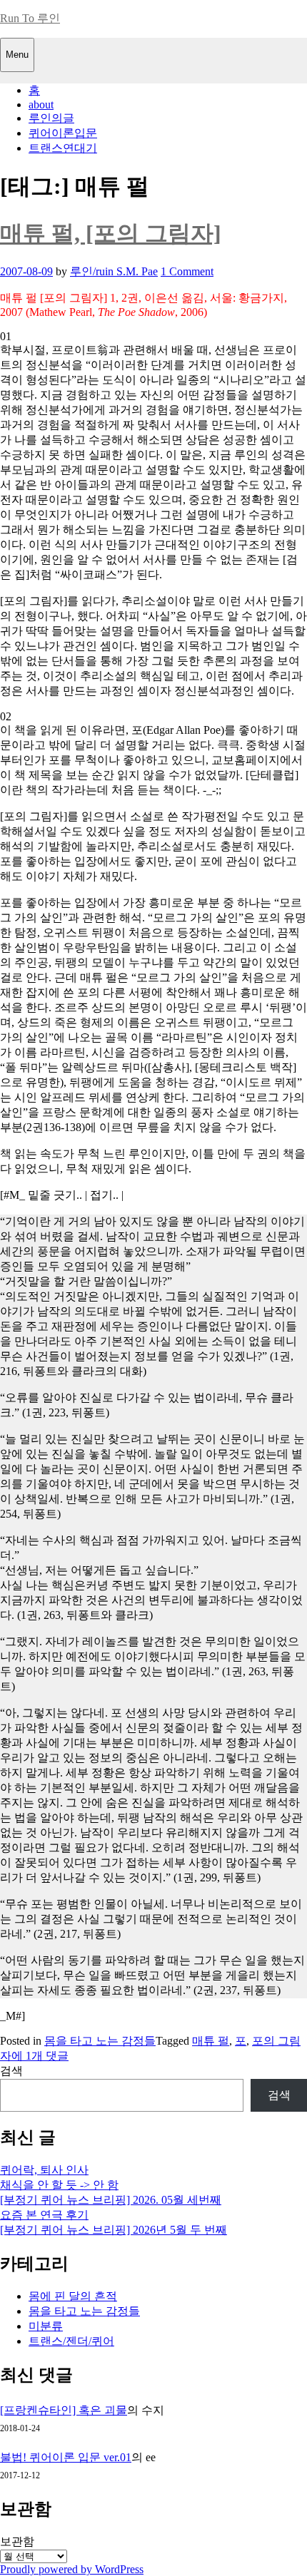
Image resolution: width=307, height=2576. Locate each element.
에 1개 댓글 (40, 2056)
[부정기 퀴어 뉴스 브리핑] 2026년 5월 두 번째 (114, 2230)
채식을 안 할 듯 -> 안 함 (59, 2185)
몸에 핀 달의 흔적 (73, 2296)
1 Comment (187, 271)
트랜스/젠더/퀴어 (71, 2341)
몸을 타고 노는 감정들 (100, 2041)
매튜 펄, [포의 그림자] (111, 233)
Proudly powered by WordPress (72, 2569)
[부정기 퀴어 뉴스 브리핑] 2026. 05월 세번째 (111, 2200)
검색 (11, 2071)
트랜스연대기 (63, 148)
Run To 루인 (30, 18)
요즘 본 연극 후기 (44, 2215)
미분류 (46, 2326)
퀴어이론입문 (63, 133)
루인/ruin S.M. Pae (114, 271)
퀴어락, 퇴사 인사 (44, 2170)
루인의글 (51, 118)
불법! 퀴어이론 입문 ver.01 (66, 2457)
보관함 (17, 2541)
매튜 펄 (211, 2041)
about (41, 104)
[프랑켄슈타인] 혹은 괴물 (64, 2410)
